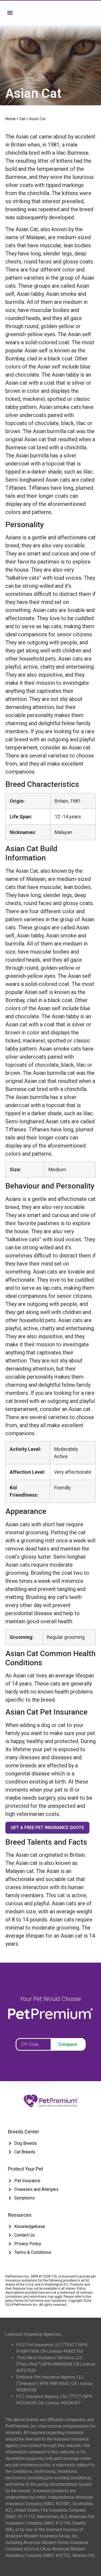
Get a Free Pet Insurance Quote (47, 1828)
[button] (10, 13)
